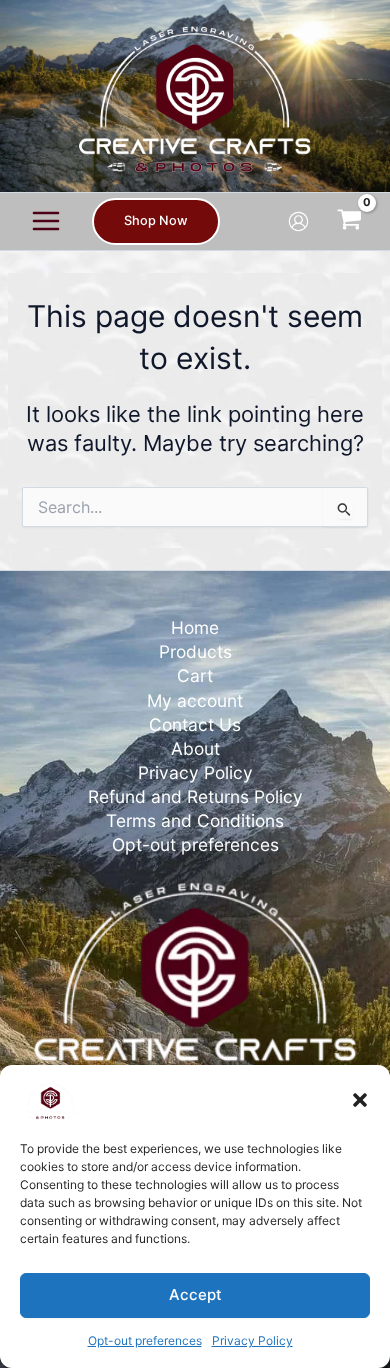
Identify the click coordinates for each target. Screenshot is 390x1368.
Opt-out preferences (145, 1340)
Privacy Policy (252, 1340)
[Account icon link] (298, 221)
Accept (195, 1294)
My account (195, 700)
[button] (360, 1100)
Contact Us (195, 724)
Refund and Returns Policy (195, 796)
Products (195, 651)
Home (195, 627)
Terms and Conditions (195, 820)
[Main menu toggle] (46, 221)
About (195, 748)
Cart (195, 675)
